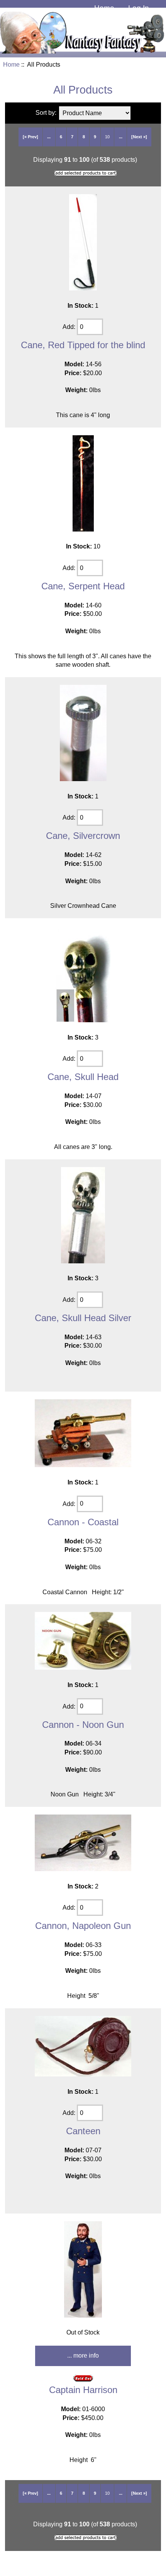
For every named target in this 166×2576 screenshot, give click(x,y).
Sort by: (47, 113)
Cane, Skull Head (83, 1077)
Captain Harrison (83, 2390)
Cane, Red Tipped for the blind (83, 345)
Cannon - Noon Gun (83, 1725)
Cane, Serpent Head (83, 586)
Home (104, 8)
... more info (83, 2355)
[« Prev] (30, 137)
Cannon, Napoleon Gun (83, 1926)
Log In (139, 8)
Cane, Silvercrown (83, 836)
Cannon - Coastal (83, 1522)
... (49, 137)
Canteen (83, 2131)
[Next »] (139, 137)
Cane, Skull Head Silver (83, 1318)
